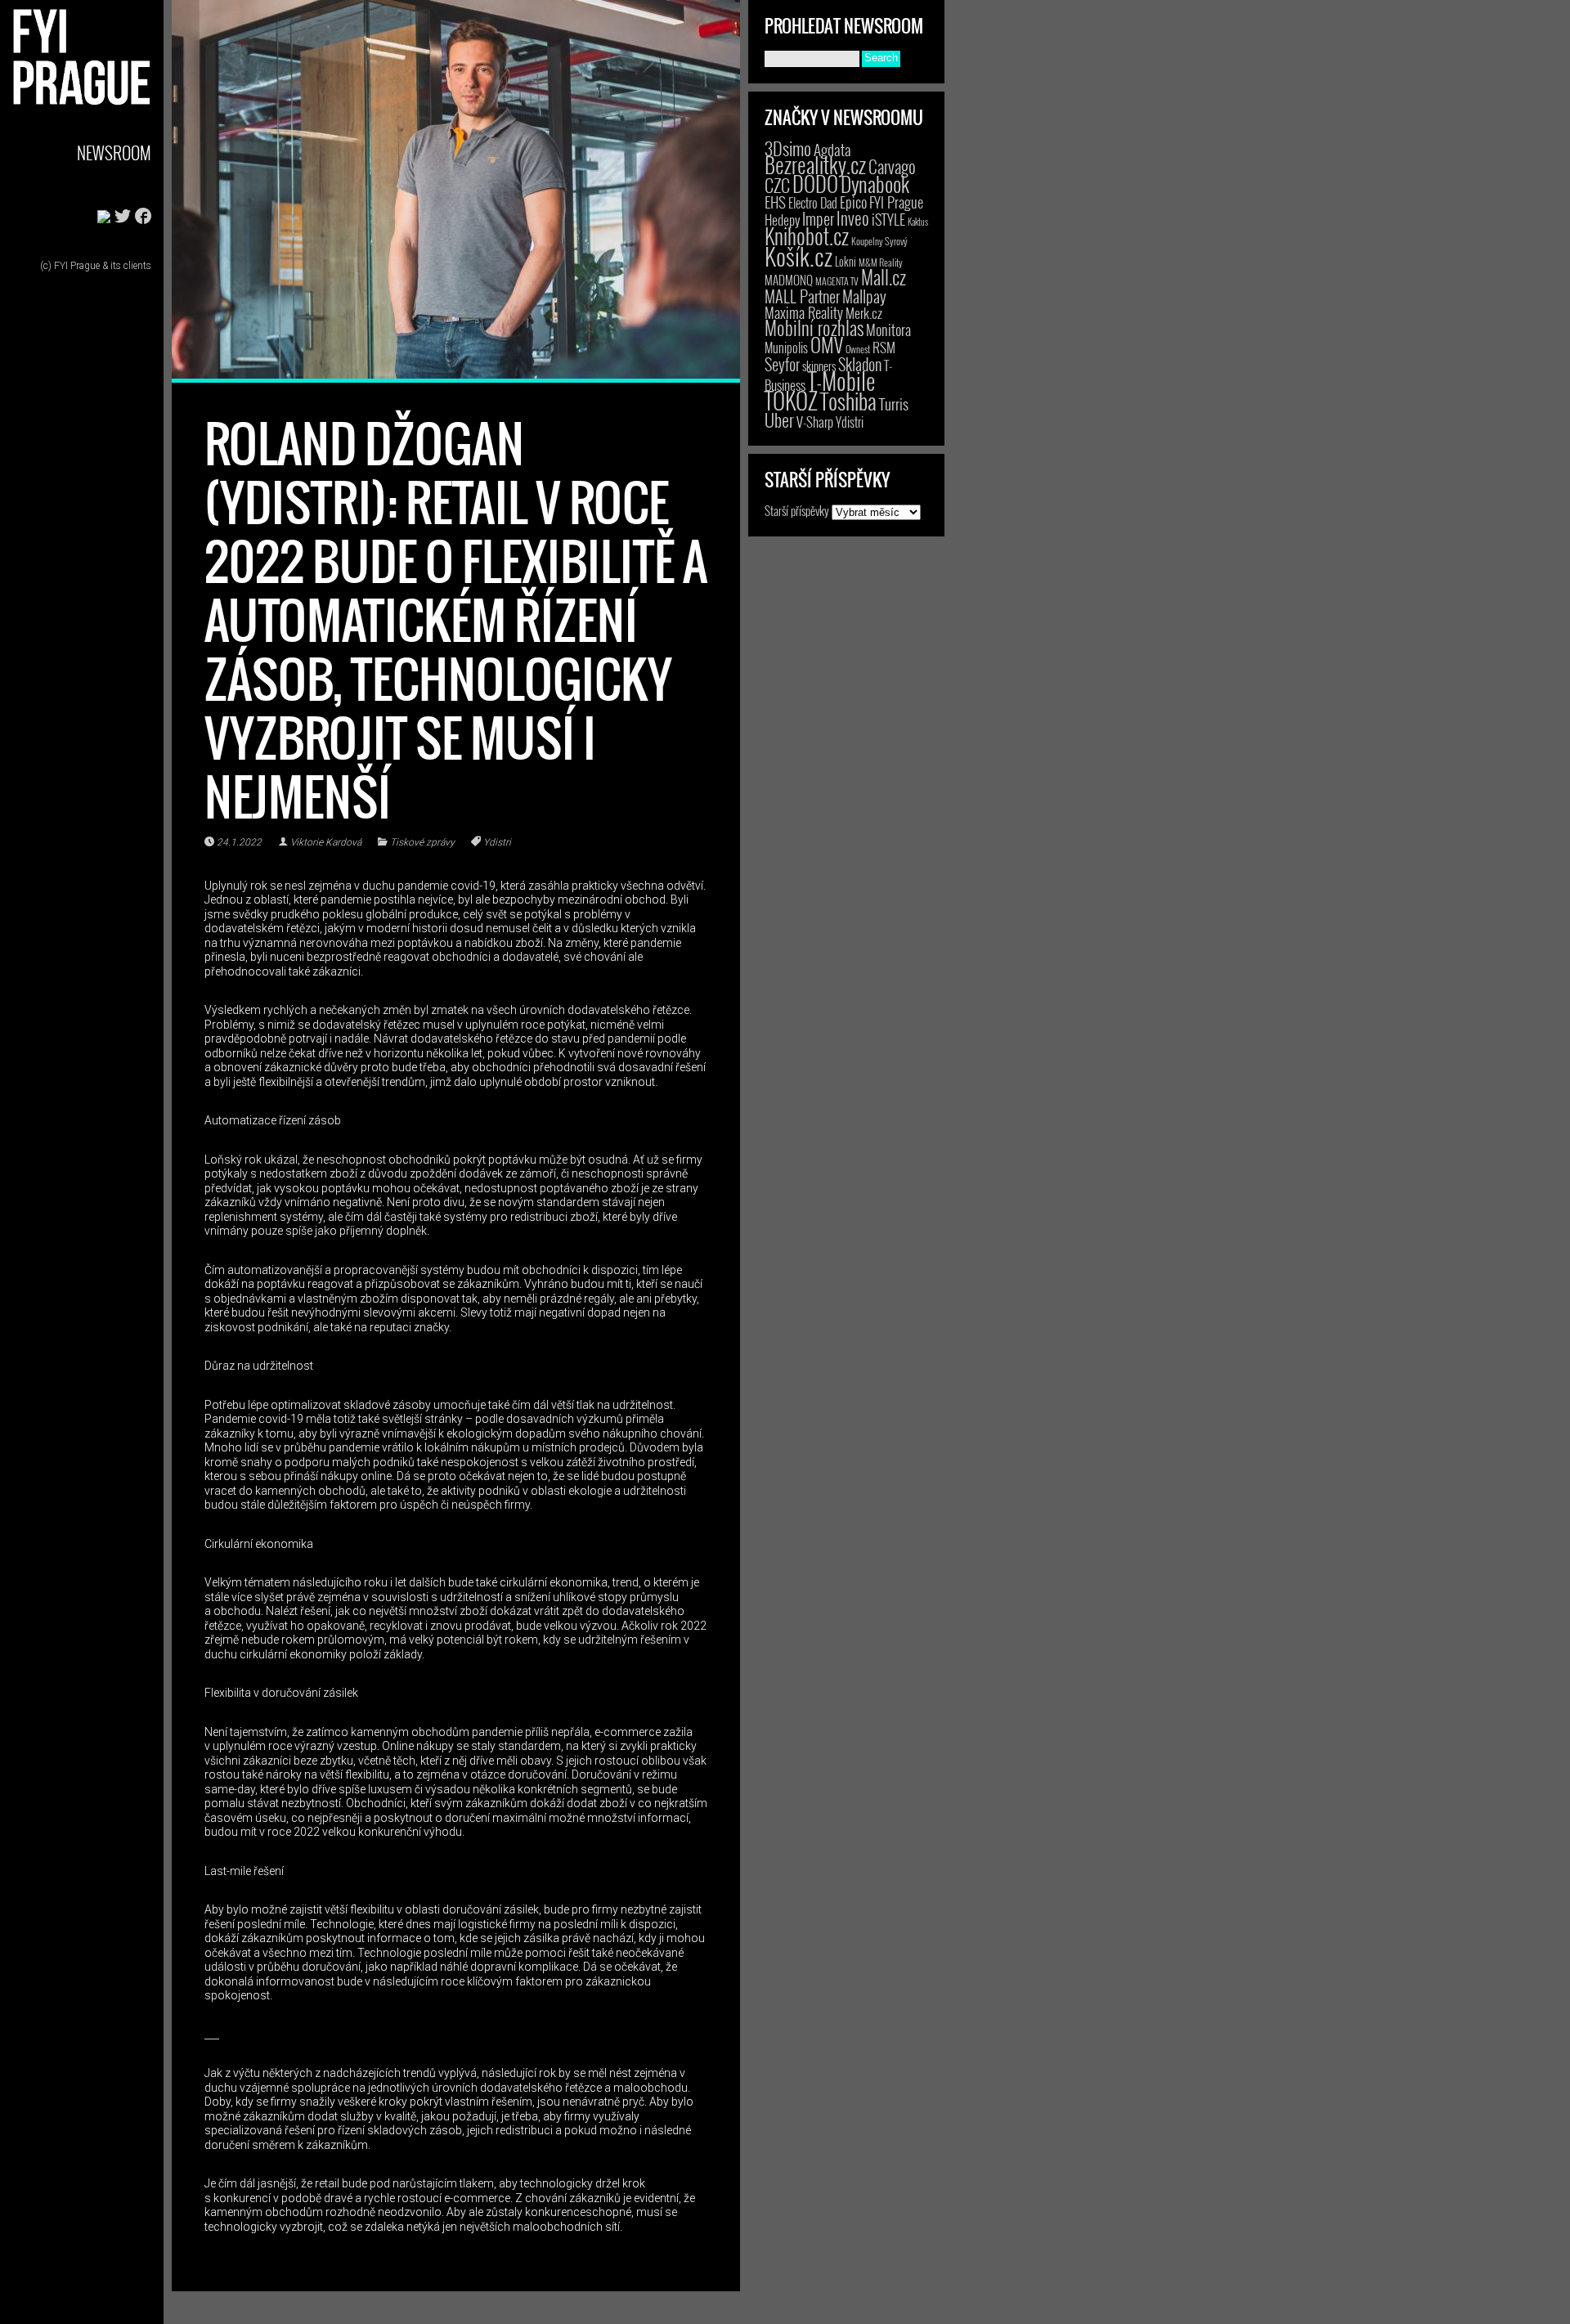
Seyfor (782, 364)
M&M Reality (881, 262)
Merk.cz (864, 313)
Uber (779, 419)
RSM (884, 347)
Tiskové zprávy (422, 842)
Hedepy (782, 220)
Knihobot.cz (807, 236)
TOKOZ (791, 400)
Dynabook (875, 184)
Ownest (858, 349)
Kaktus (918, 222)
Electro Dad (813, 203)
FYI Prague (896, 202)
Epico (853, 202)
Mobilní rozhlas (814, 328)
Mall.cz (884, 277)
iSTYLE (888, 219)
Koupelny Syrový (879, 241)
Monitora (888, 329)
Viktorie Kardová (326, 842)
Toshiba (848, 401)
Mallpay (864, 296)
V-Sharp (815, 422)
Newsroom (114, 153)
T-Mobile (841, 380)
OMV (827, 345)
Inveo (853, 218)
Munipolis (786, 348)
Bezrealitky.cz (815, 165)
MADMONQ (789, 280)
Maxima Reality (804, 312)
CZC (777, 185)
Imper (818, 218)
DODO (815, 183)
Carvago (892, 166)
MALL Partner (802, 296)
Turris (894, 404)
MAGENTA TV (837, 281)
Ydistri (497, 842)
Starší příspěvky (797, 510)
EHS (775, 202)
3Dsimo (788, 148)
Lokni (846, 261)
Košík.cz (798, 256)
